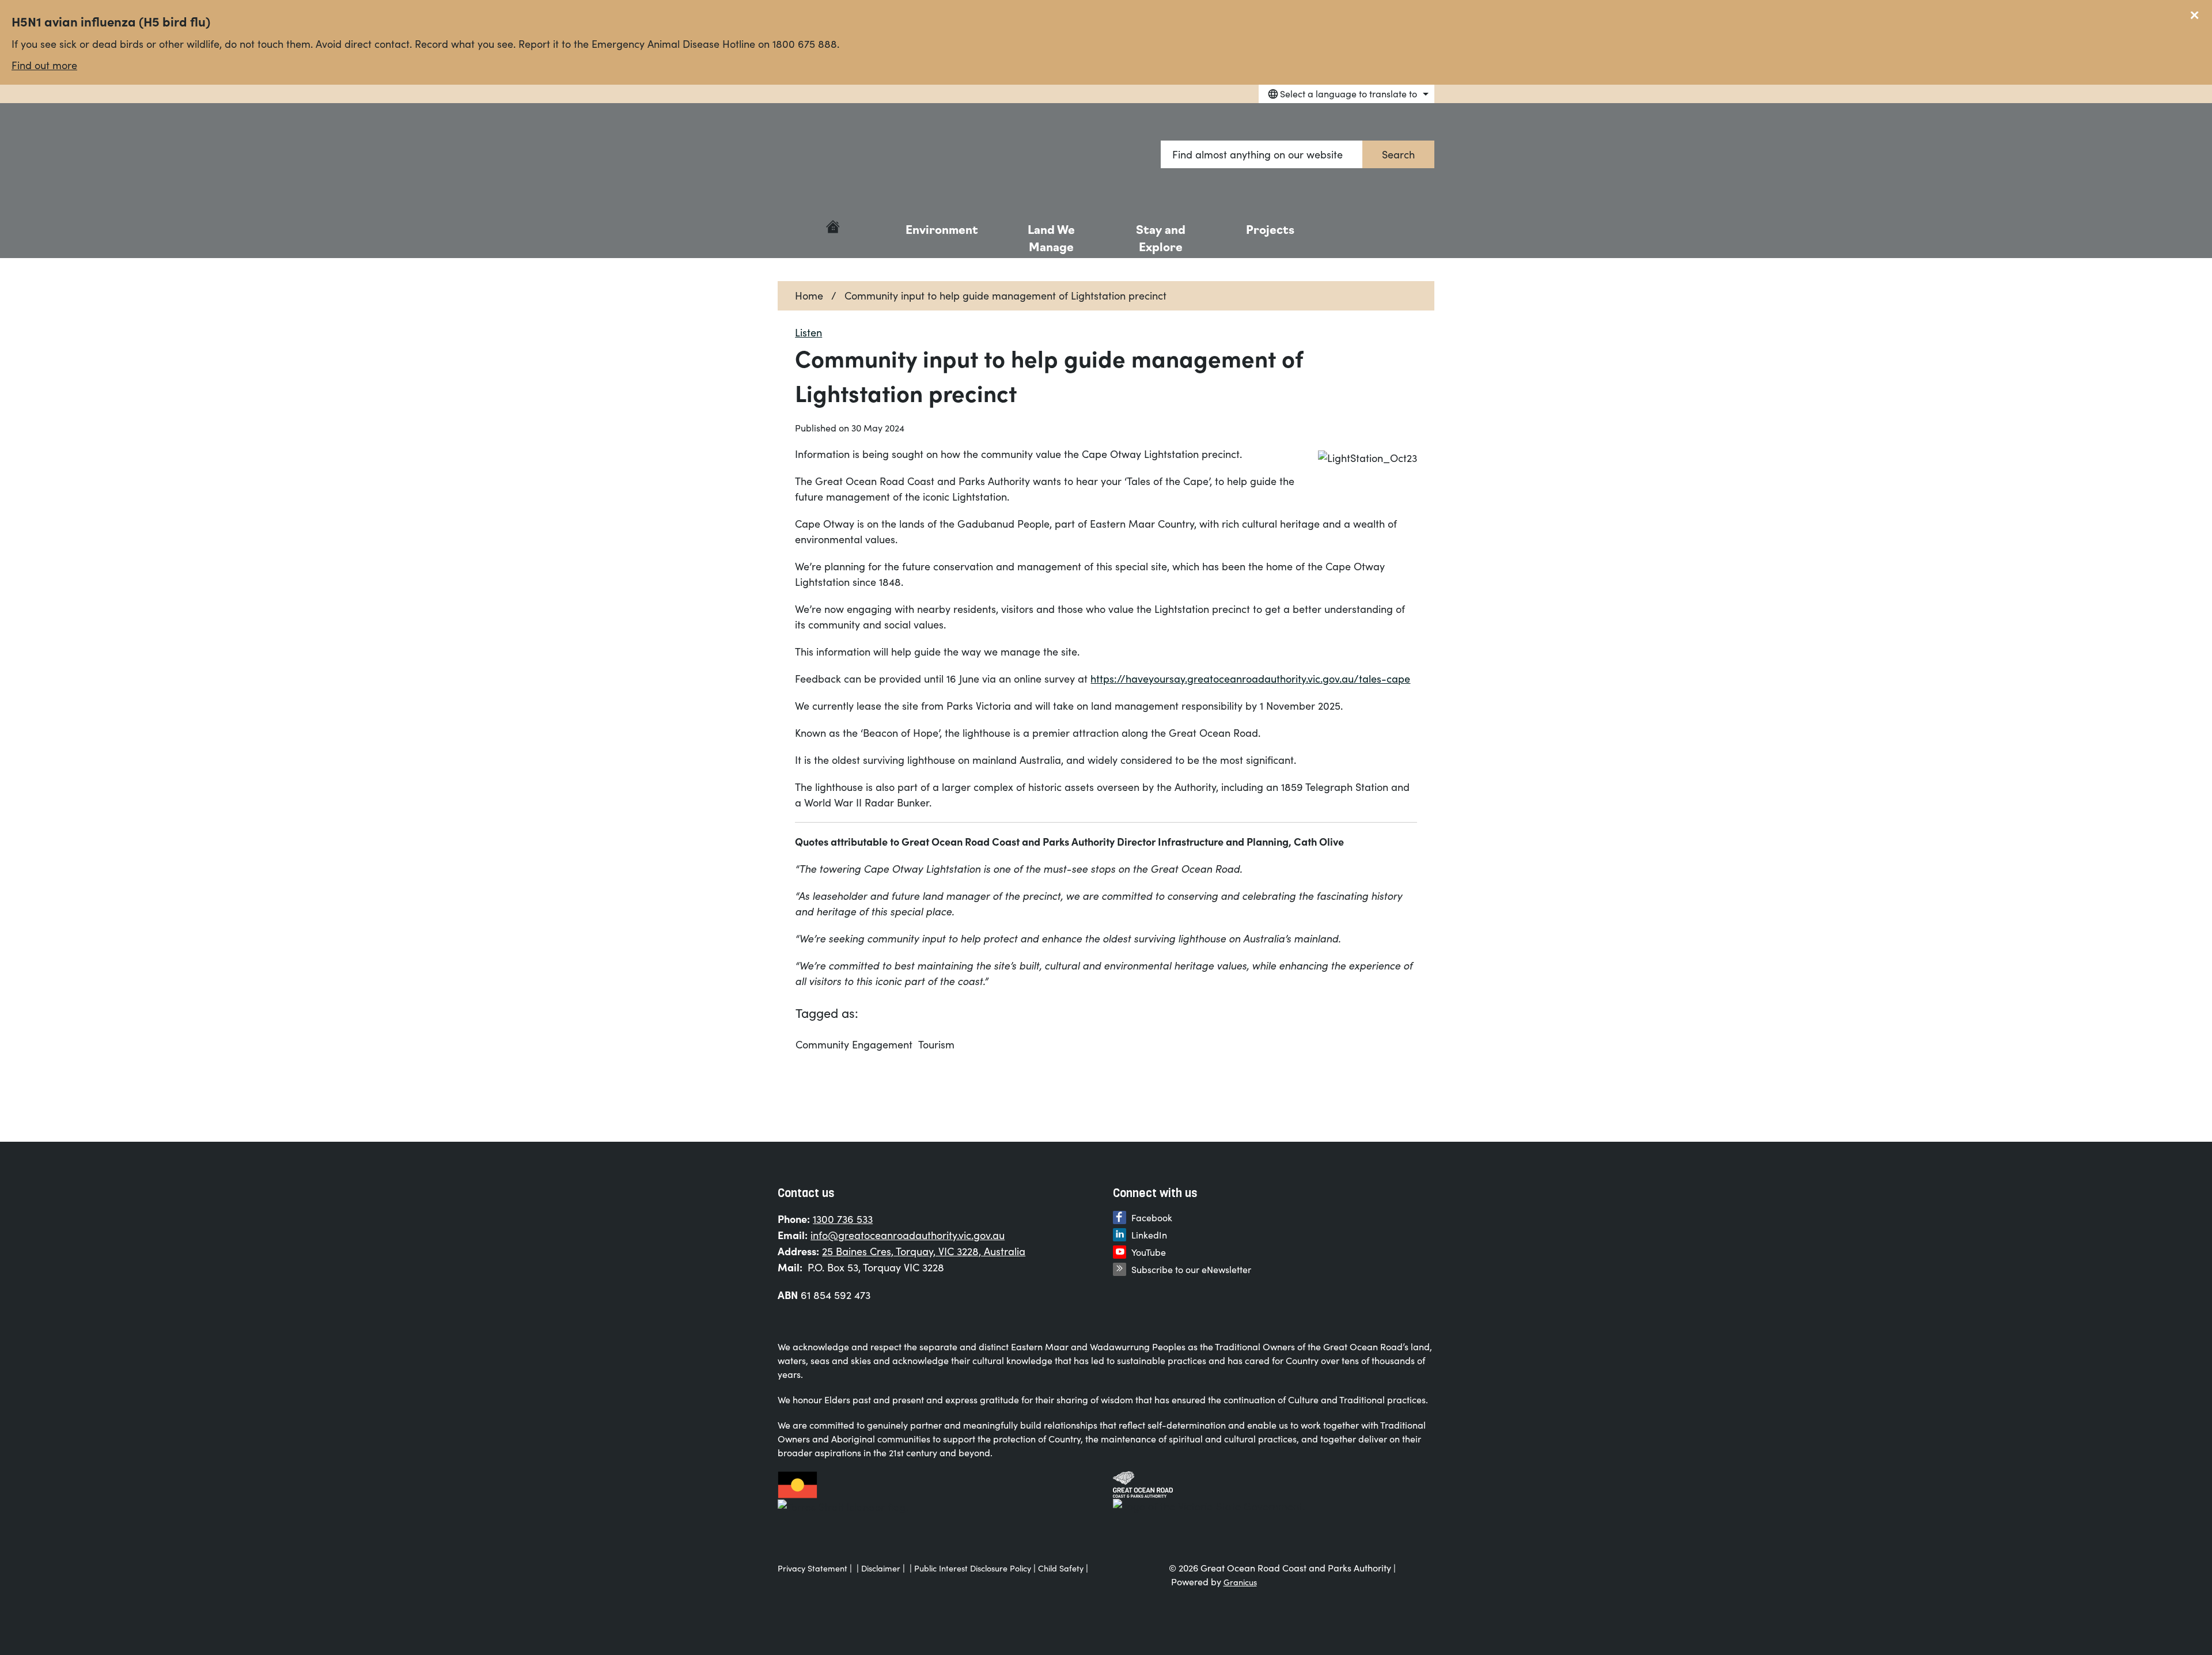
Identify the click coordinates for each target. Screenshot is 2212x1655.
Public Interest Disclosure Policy (973, 1568)
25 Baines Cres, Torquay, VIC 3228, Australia (924, 1251)
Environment (942, 229)
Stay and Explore (1161, 237)
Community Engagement (854, 1044)
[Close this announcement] (2198, 13)
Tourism (936, 1044)
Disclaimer (881, 1568)
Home (809, 296)
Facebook (1152, 1217)
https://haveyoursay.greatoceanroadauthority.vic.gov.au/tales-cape (1250, 679)
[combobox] (1346, 94)
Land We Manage (1051, 237)
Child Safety (1061, 1568)
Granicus (1240, 1582)
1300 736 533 (843, 1219)
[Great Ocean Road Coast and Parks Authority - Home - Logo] (842, 155)
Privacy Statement (813, 1568)
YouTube (1149, 1252)
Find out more (44, 65)
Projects (1270, 229)
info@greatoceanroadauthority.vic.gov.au (908, 1235)
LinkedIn (1149, 1235)
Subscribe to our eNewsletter (1191, 1269)
